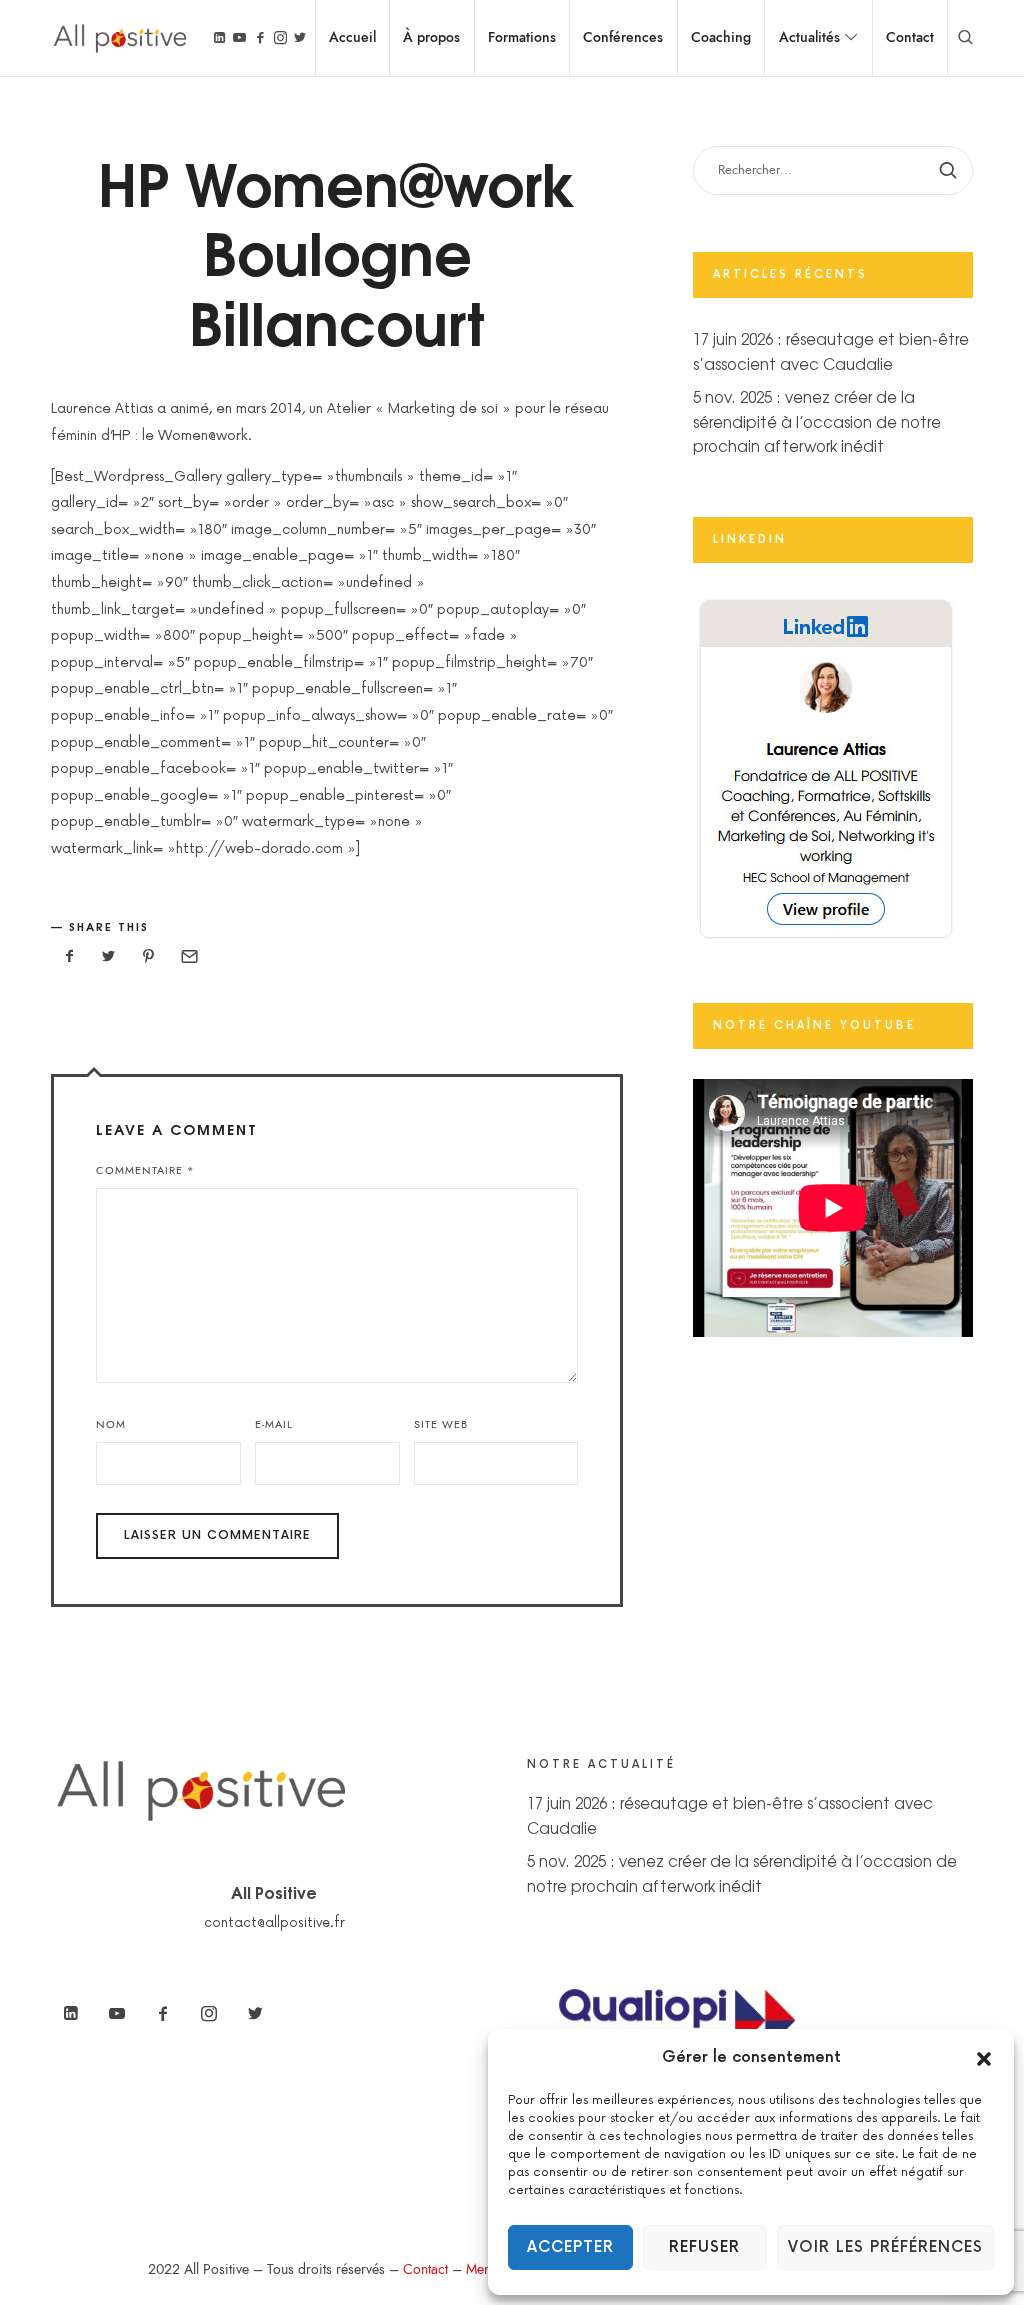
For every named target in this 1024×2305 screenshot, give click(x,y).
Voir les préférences (885, 2247)
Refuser (704, 2247)
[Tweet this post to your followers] (109, 957)
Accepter (570, 2247)
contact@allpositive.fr (274, 1923)
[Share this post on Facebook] (69, 957)
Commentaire (145, 1170)
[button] (984, 2058)
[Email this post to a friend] (188, 957)
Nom (111, 1424)
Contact (425, 2269)
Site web (441, 1424)
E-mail (274, 1424)
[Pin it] (148, 957)
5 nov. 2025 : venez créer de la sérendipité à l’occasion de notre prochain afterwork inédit (817, 421)
